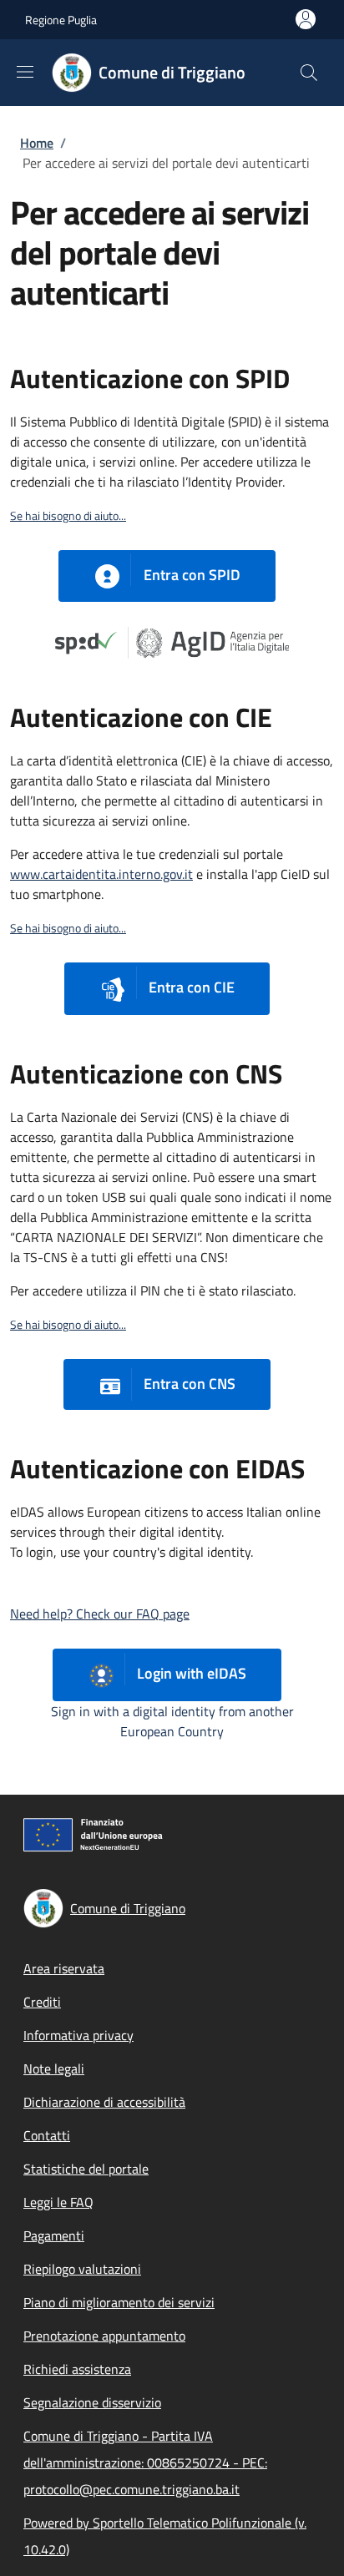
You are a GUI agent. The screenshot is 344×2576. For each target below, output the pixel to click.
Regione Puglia (61, 20)
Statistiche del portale (86, 2169)
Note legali (54, 2068)
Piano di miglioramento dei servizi (119, 2302)
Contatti (47, 2135)
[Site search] (309, 73)
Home (37, 143)
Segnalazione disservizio (92, 2402)
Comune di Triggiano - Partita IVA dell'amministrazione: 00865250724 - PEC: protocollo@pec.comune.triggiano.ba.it (145, 2462)
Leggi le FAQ (58, 2202)
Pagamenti (54, 2235)
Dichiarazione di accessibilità (104, 2102)
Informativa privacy (78, 2035)
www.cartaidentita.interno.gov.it (101, 874)
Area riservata (64, 1968)
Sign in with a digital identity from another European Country (172, 1721)
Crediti (42, 2002)
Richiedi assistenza (77, 2369)
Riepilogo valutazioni (82, 2269)
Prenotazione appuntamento (104, 2336)
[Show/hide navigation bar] (25, 72)
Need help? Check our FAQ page (100, 1614)
